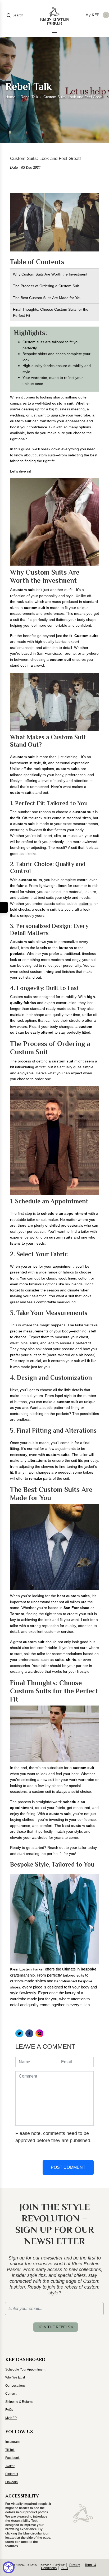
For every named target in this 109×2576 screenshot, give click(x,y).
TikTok (10, 2450)
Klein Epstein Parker (27, 1969)
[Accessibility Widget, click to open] (9, 2567)
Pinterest (12, 2474)
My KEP (11, 2418)
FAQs (9, 2410)
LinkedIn (12, 2482)
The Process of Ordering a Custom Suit (46, 286)
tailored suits (74, 1975)
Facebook (12, 2458)
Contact (11, 2394)
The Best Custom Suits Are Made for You (47, 298)
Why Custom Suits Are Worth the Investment (50, 274)
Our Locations (15, 2386)
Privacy (75, 2565)
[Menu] (54, 33)
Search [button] (18, 15)
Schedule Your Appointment (25, 2369)
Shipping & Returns (19, 2402)
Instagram (12, 2442)
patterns (85, 904)
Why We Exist (15, 2377)
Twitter (10, 2466)
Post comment (68, 2167)
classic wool (56, 1278)
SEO (65, 2568)
